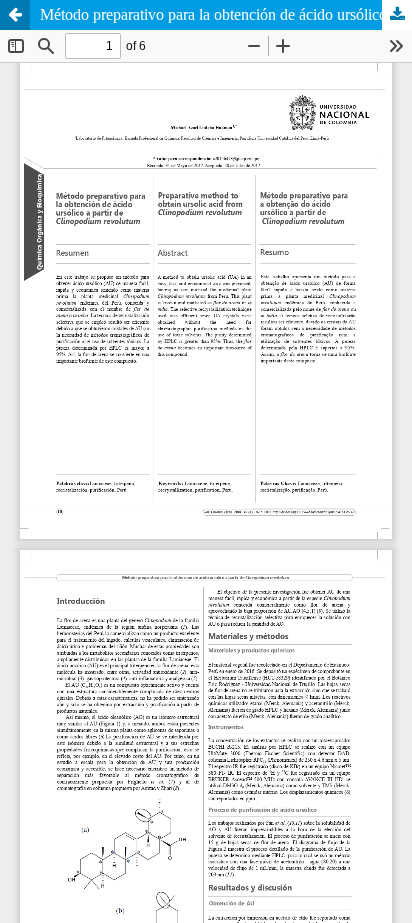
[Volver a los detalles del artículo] (15, 15)
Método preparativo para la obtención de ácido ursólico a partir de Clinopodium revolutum (226, 14)
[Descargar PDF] (397, 15)
